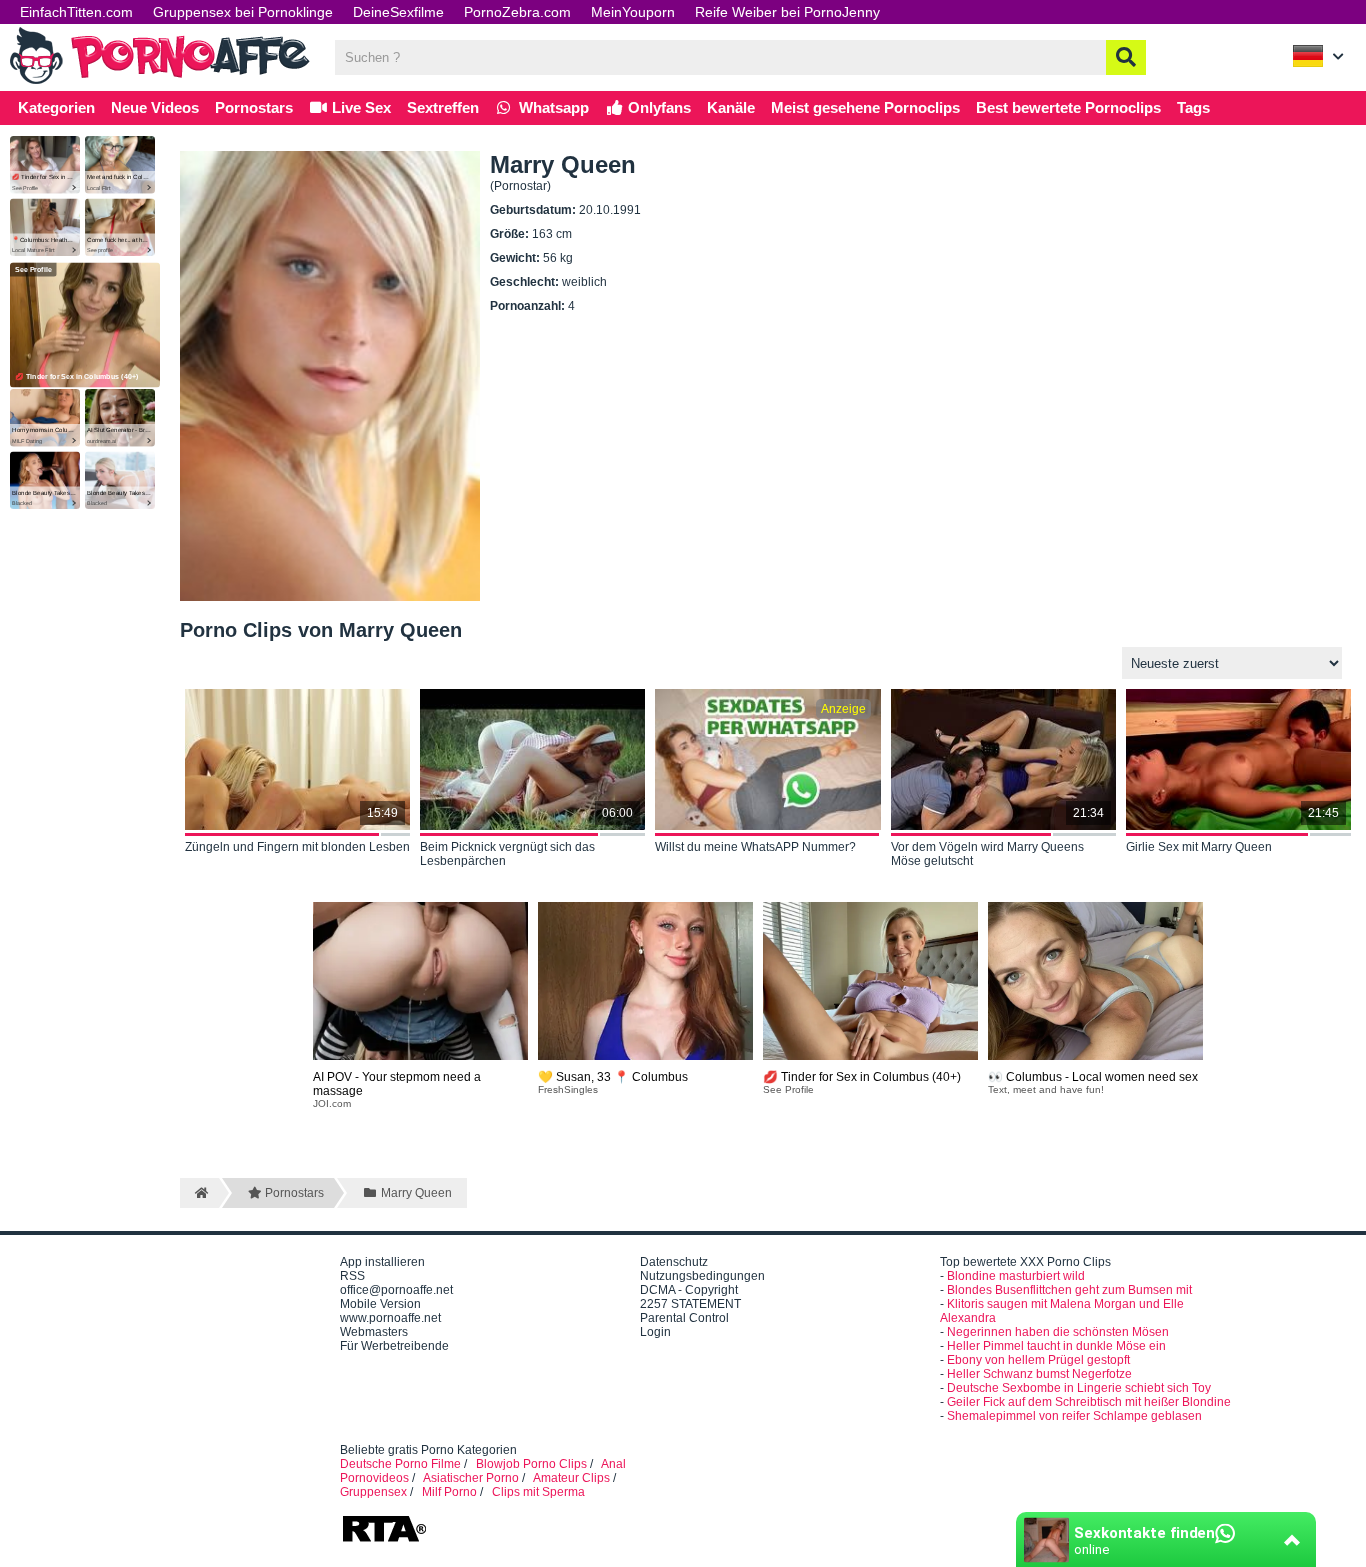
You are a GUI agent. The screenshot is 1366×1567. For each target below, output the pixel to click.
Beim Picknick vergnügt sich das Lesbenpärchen (507, 854)
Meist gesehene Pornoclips (865, 107)
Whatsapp (552, 107)
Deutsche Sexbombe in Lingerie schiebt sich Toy (1079, 1388)
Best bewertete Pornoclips (1068, 107)
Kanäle (731, 107)
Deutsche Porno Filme (400, 1464)
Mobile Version (380, 1304)
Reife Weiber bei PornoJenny (787, 12)
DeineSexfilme (398, 12)
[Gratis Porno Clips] (160, 82)
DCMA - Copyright (689, 1290)
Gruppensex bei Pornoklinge (243, 12)
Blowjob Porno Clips (531, 1464)
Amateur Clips (571, 1478)
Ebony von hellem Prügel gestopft (1038, 1360)
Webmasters (374, 1332)
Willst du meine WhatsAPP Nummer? (755, 847)
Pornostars (254, 107)
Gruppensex (373, 1492)
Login (655, 1332)
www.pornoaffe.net (390, 1318)
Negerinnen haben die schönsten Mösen (1058, 1332)
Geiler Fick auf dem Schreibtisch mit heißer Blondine (1089, 1402)
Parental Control (684, 1318)
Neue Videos (155, 107)
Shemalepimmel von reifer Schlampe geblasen (1074, 1416)
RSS (352, 1276)
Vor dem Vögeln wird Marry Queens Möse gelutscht (987, 854)
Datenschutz (674, 1262)
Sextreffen (443, 107)
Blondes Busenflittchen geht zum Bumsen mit (1069, 1290)
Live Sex (359, 107)
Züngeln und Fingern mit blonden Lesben (297, 847)
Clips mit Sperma (538, 1492)
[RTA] (384, 1540)
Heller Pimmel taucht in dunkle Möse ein (1056, 1346)
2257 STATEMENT (690, 1304)
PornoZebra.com (517, 12)
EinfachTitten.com (76, 12)
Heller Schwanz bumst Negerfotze (1039, 1374)
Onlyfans (657, 107)
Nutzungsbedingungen (702, 1276)
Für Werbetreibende (394, 1346)
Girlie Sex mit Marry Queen (1199, 847)
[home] (199, 1193)
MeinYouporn (633, 12)
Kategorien (56, 107)
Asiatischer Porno (471, 1478)
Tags (1193, 107)
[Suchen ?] (1126, 57)
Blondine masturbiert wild (1016, 1276)
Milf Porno (449, 1492)
